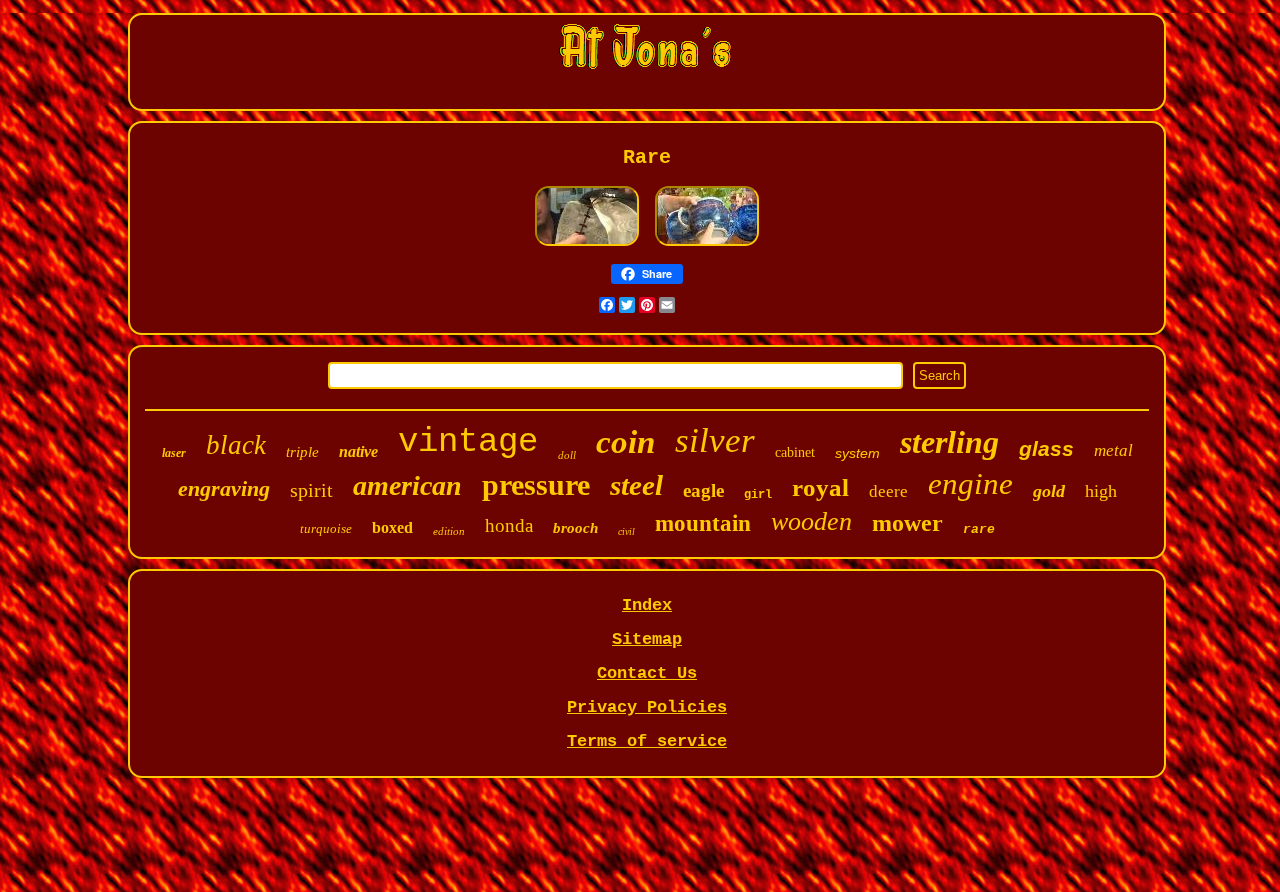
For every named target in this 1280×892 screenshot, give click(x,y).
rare (979, 529)
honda (509, 525)
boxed (392, 527)
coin (625, 442)
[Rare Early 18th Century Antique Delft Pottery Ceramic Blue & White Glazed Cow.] (707, 244)
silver (715, 440)
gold (1049, 491)
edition (449, 531)
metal (1113, 450)
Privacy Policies (647, 707)
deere (888, 491)
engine (970, 483)
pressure (536, 484)
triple (302, 452)
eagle (703, 490)
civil (626, 531)
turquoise (326, 528)
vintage (468, 442)
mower (907, 523)
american (407, 485)
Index (647, 605)
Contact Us (647, 673)
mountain (703, 523)
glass (1046, 448)
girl (758, 495)
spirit (311, 490)
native (358, 451)
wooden (811, 521)
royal (820, 487)
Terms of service (647, 741)
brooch (575, 528)
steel (636, 485)
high (1101, 491)
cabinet (795, 452)
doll (567, 455)
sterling (949, 442)
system (857, 453)
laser (174, 453)
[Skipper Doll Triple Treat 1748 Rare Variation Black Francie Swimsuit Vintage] (587, 244)
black (236, 445)
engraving (224, 488)
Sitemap (647, 639)
